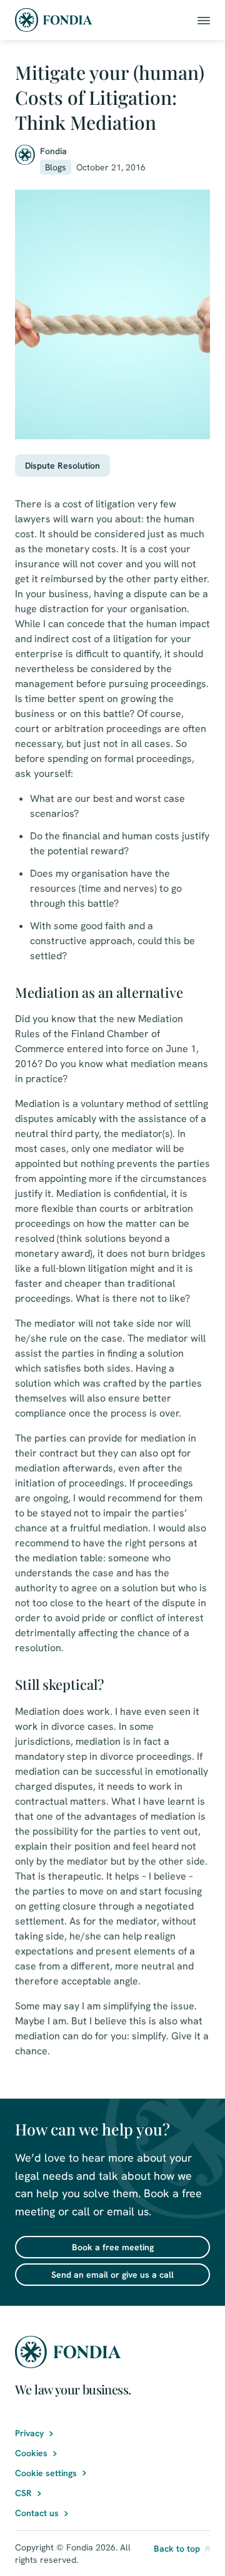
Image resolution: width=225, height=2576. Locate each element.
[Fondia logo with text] (54, 20)
